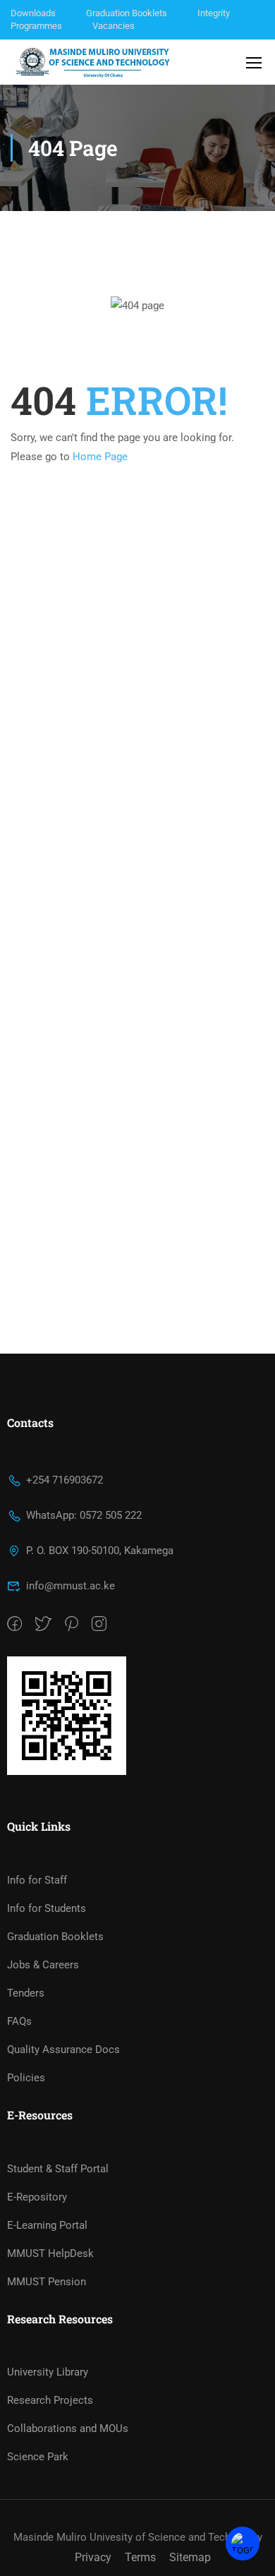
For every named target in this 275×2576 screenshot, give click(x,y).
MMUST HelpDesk (50, 2253)
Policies (26, 2078)
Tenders (26, 1993)
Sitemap (190, 2557)
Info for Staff (37, 1880)
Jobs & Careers (43, 1965)
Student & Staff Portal (58, 2169)
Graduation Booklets (127, 13)
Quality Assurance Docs (63, 2050)
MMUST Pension (47, 2282)
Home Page (100, 457)
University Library (48, 2372)
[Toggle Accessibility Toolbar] (243, 2544)
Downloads (33, 13)
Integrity (214, 13)
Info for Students (47, 1908)
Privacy (93, 2557)
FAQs (19, 2021)
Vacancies (114, 26)
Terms (140, 2557)
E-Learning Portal (47, 2225)
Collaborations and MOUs (68, 2428)
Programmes (36, 26)
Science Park (38, 2457)
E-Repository (37, 2197)
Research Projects (50, 2400)
